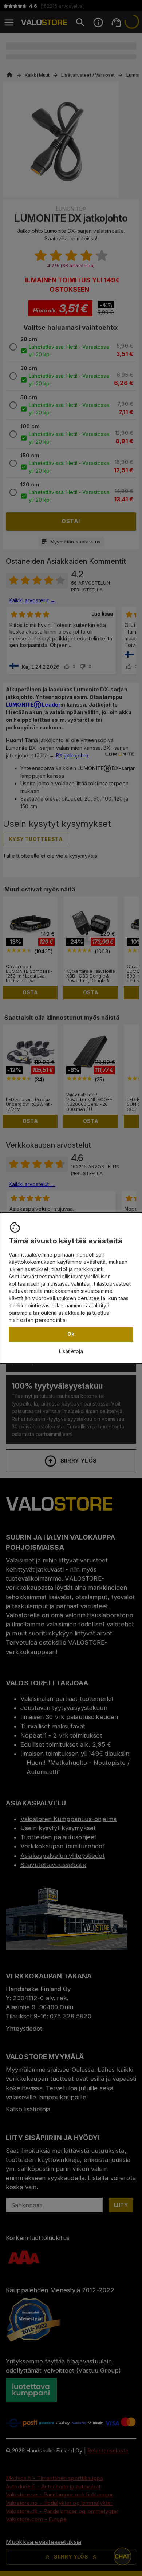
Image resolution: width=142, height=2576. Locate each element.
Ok (71, 1334)
